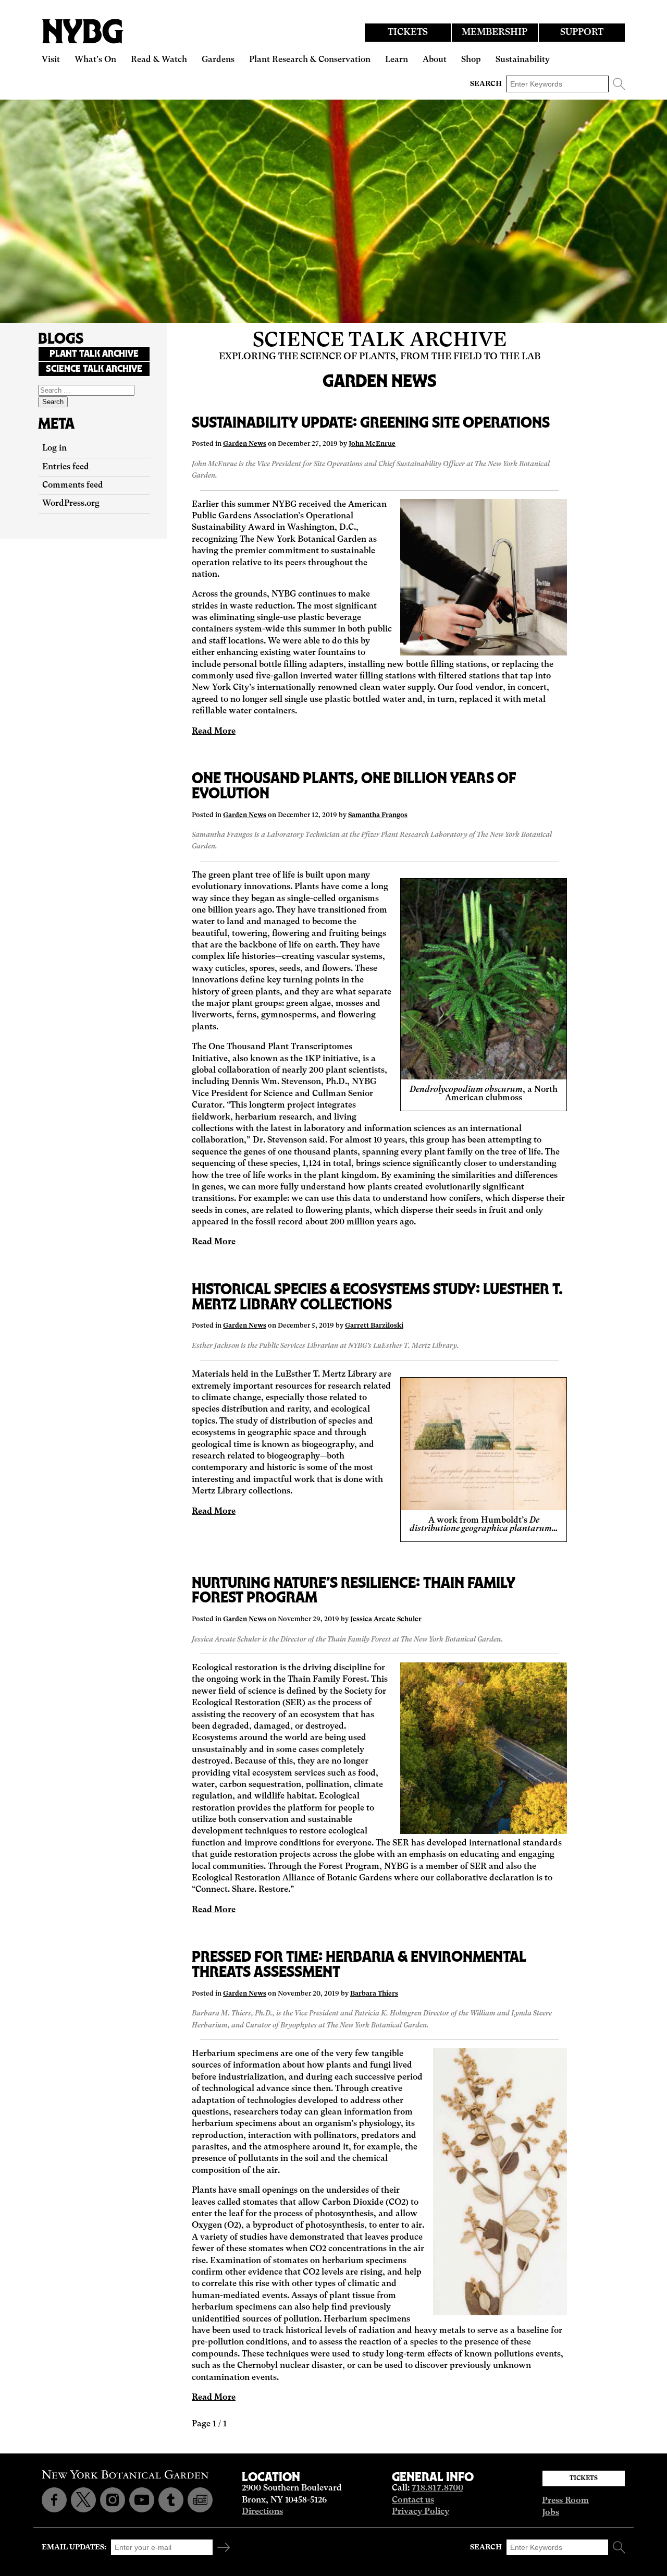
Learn (397, 60)
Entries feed (66, 467)
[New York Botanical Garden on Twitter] (83, 2500)
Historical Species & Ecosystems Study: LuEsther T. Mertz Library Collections (377, 1296)
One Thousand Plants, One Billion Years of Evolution (354, 785)
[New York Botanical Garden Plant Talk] (200, 2500)
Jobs (551, 2513)
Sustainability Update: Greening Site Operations (371, 422)
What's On (95, 60)
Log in (54, 448)
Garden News (245, 444)
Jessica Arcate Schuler (386, 1619)
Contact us (413, 2500)
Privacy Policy (421, 2512)
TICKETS (408, 33)
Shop (471, 60)
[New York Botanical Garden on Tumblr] (171, 2500)
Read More (214, 732)
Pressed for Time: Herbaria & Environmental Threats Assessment (359, 1964)
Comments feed (73, 485)
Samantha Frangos (378, 815)
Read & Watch (159, 60)
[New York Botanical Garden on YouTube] (142, 2500)
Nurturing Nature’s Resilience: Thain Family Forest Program (354, 1590)
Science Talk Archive (380, 341)
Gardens (218, 60)
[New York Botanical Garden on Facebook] (54, 2500)
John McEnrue (372, 444)
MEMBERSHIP (495, 33)
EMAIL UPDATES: (74, 2547)
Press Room (565, 2501)
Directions (262, 2512)
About (435, 60)
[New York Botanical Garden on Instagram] (113, 2500)
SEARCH (486, 84)
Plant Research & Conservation (310, 60)
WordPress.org (71, 504)
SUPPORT (582, 33)
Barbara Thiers (374, 1994)
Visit (51, 60)
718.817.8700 (437, 2488)
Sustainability (523, 60)
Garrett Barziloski (374, 1326)
